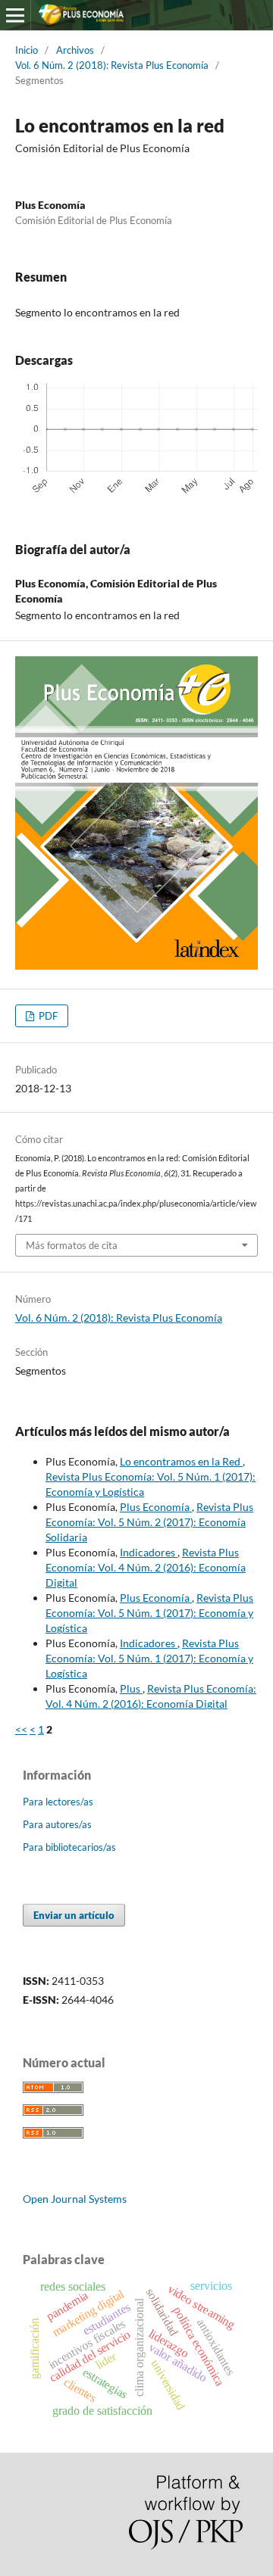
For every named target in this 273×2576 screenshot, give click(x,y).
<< (21, 1729)
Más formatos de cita (72, 1245)
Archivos (75, 50)
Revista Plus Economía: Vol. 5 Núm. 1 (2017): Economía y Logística (149, 1613)
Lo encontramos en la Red (181, 1461)
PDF (47, 1016)
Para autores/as (57, 1824)
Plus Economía (156, 1507)
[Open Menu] (15, 15)
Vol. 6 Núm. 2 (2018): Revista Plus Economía (112, 65)
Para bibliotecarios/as (69, 1847)
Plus (131, 1688)
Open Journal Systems (75, 2199)
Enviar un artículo (74, 1915)
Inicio (27, 50)
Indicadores (149, 1552)
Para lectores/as (58, 1802)
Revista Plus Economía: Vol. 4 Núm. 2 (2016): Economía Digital (146, 1567)
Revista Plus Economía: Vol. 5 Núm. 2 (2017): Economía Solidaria (149, 1522)
